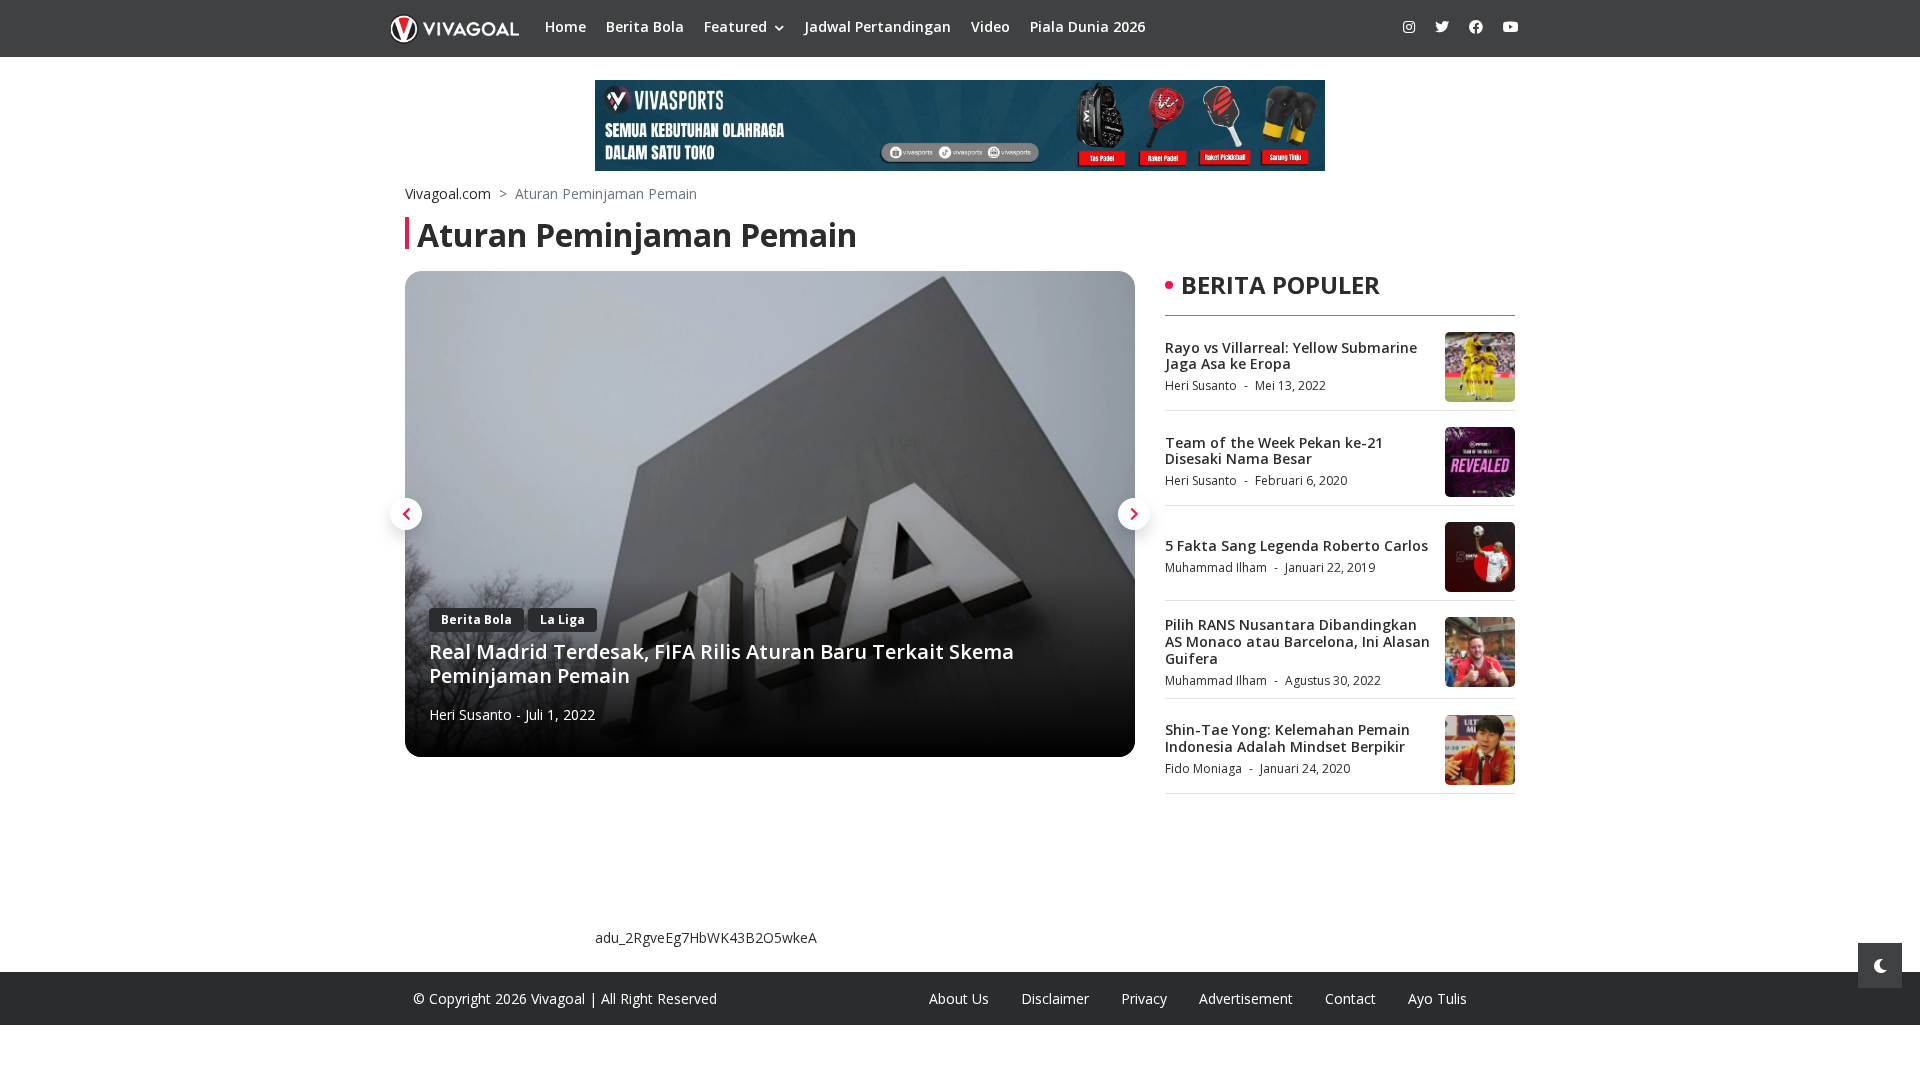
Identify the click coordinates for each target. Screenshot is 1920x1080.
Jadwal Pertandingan (877, 26)
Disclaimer (1055, 998)
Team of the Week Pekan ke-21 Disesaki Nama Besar (1274, 451)
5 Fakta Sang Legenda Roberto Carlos (1296, 545)
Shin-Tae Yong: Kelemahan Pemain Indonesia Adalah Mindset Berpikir (1287, 738)
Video (990, 26)
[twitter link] (1442, 26)
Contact (1350, 998)
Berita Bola (645, 26)
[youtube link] (1511, 26)
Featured (735, 26)
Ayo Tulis (1437, 998)
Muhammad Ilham (1216, 567)
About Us (959, 998)
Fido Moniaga (1203, 768)
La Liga (562, 619)
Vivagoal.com (448, 193)
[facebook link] (1476, 26)
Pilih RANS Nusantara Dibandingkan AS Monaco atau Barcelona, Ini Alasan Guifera (1297, 641)
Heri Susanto (470, 714)
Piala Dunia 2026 (1087, 26)
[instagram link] (1409, 26)
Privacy (1144, 998)
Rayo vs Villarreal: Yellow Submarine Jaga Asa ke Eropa (1291, 356)
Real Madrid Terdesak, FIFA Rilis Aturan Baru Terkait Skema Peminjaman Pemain (721, 663)
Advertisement (1246, 998)
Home (565, 26)
